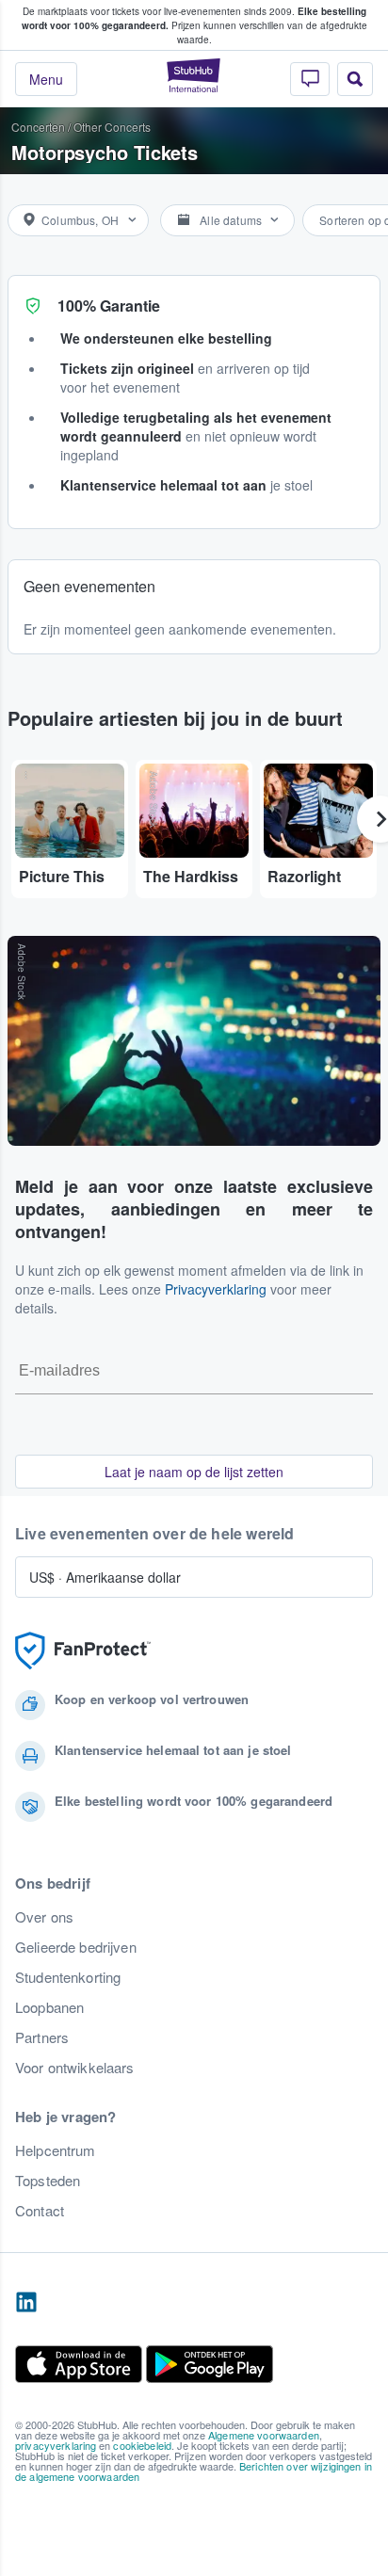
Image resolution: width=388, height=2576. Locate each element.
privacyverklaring (56, 2445)
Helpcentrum (56, 2150)
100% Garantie (109, 306)
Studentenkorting (68, 1977)
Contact (40, 2211)
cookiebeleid (142, 2445)
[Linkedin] (26, 2303)
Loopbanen (49, 2007)
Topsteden (48, 2181)
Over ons (44, 1917)
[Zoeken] (355, 79)
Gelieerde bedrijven (76, 1947)
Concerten (38, 127)
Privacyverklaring (216, 1289)
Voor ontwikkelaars (75, 2068)
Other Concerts (112, 127)
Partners (42, 2037)
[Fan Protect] (83, 1651)
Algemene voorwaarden (264, 2435)
